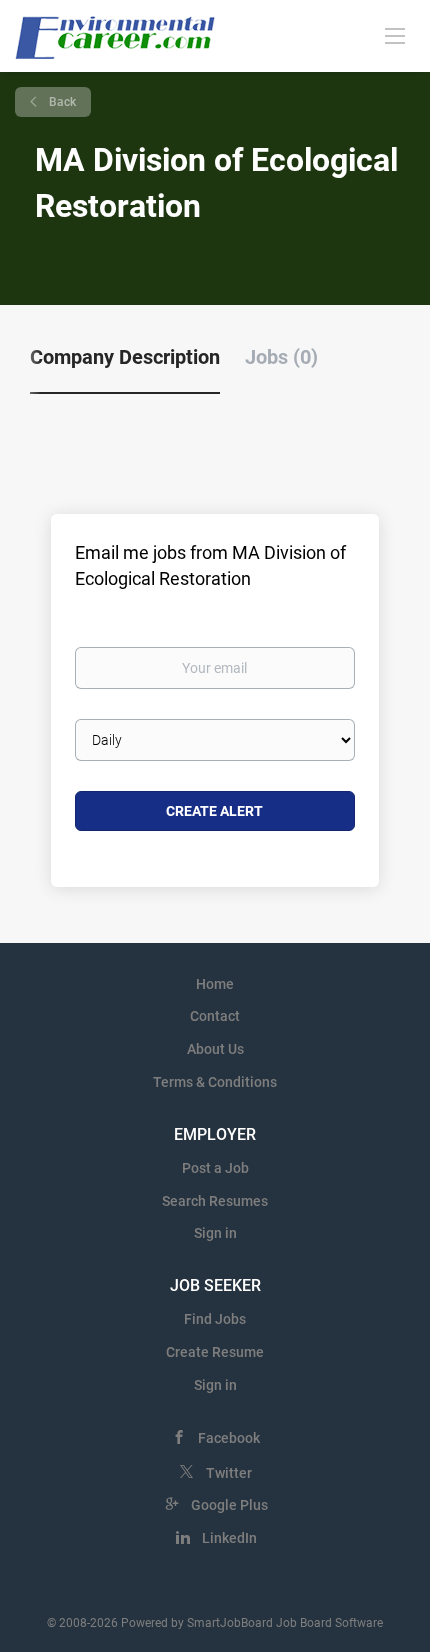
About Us (215, 1049)
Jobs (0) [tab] (281, 357)
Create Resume (215, 1352)
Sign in (215, 1233)
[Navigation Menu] (395, 35)
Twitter (229, 1473)
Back (61, 102)
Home (215, 984)
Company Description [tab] (125, 357)
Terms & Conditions (215, 1082)
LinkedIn (229, 1538)
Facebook (229, 1438)
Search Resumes (215, 1201)
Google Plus (229, 1505)
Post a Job (215, 1168)
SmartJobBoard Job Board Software (285, 1623)
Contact (215, 1016)
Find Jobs (215, 1319)
